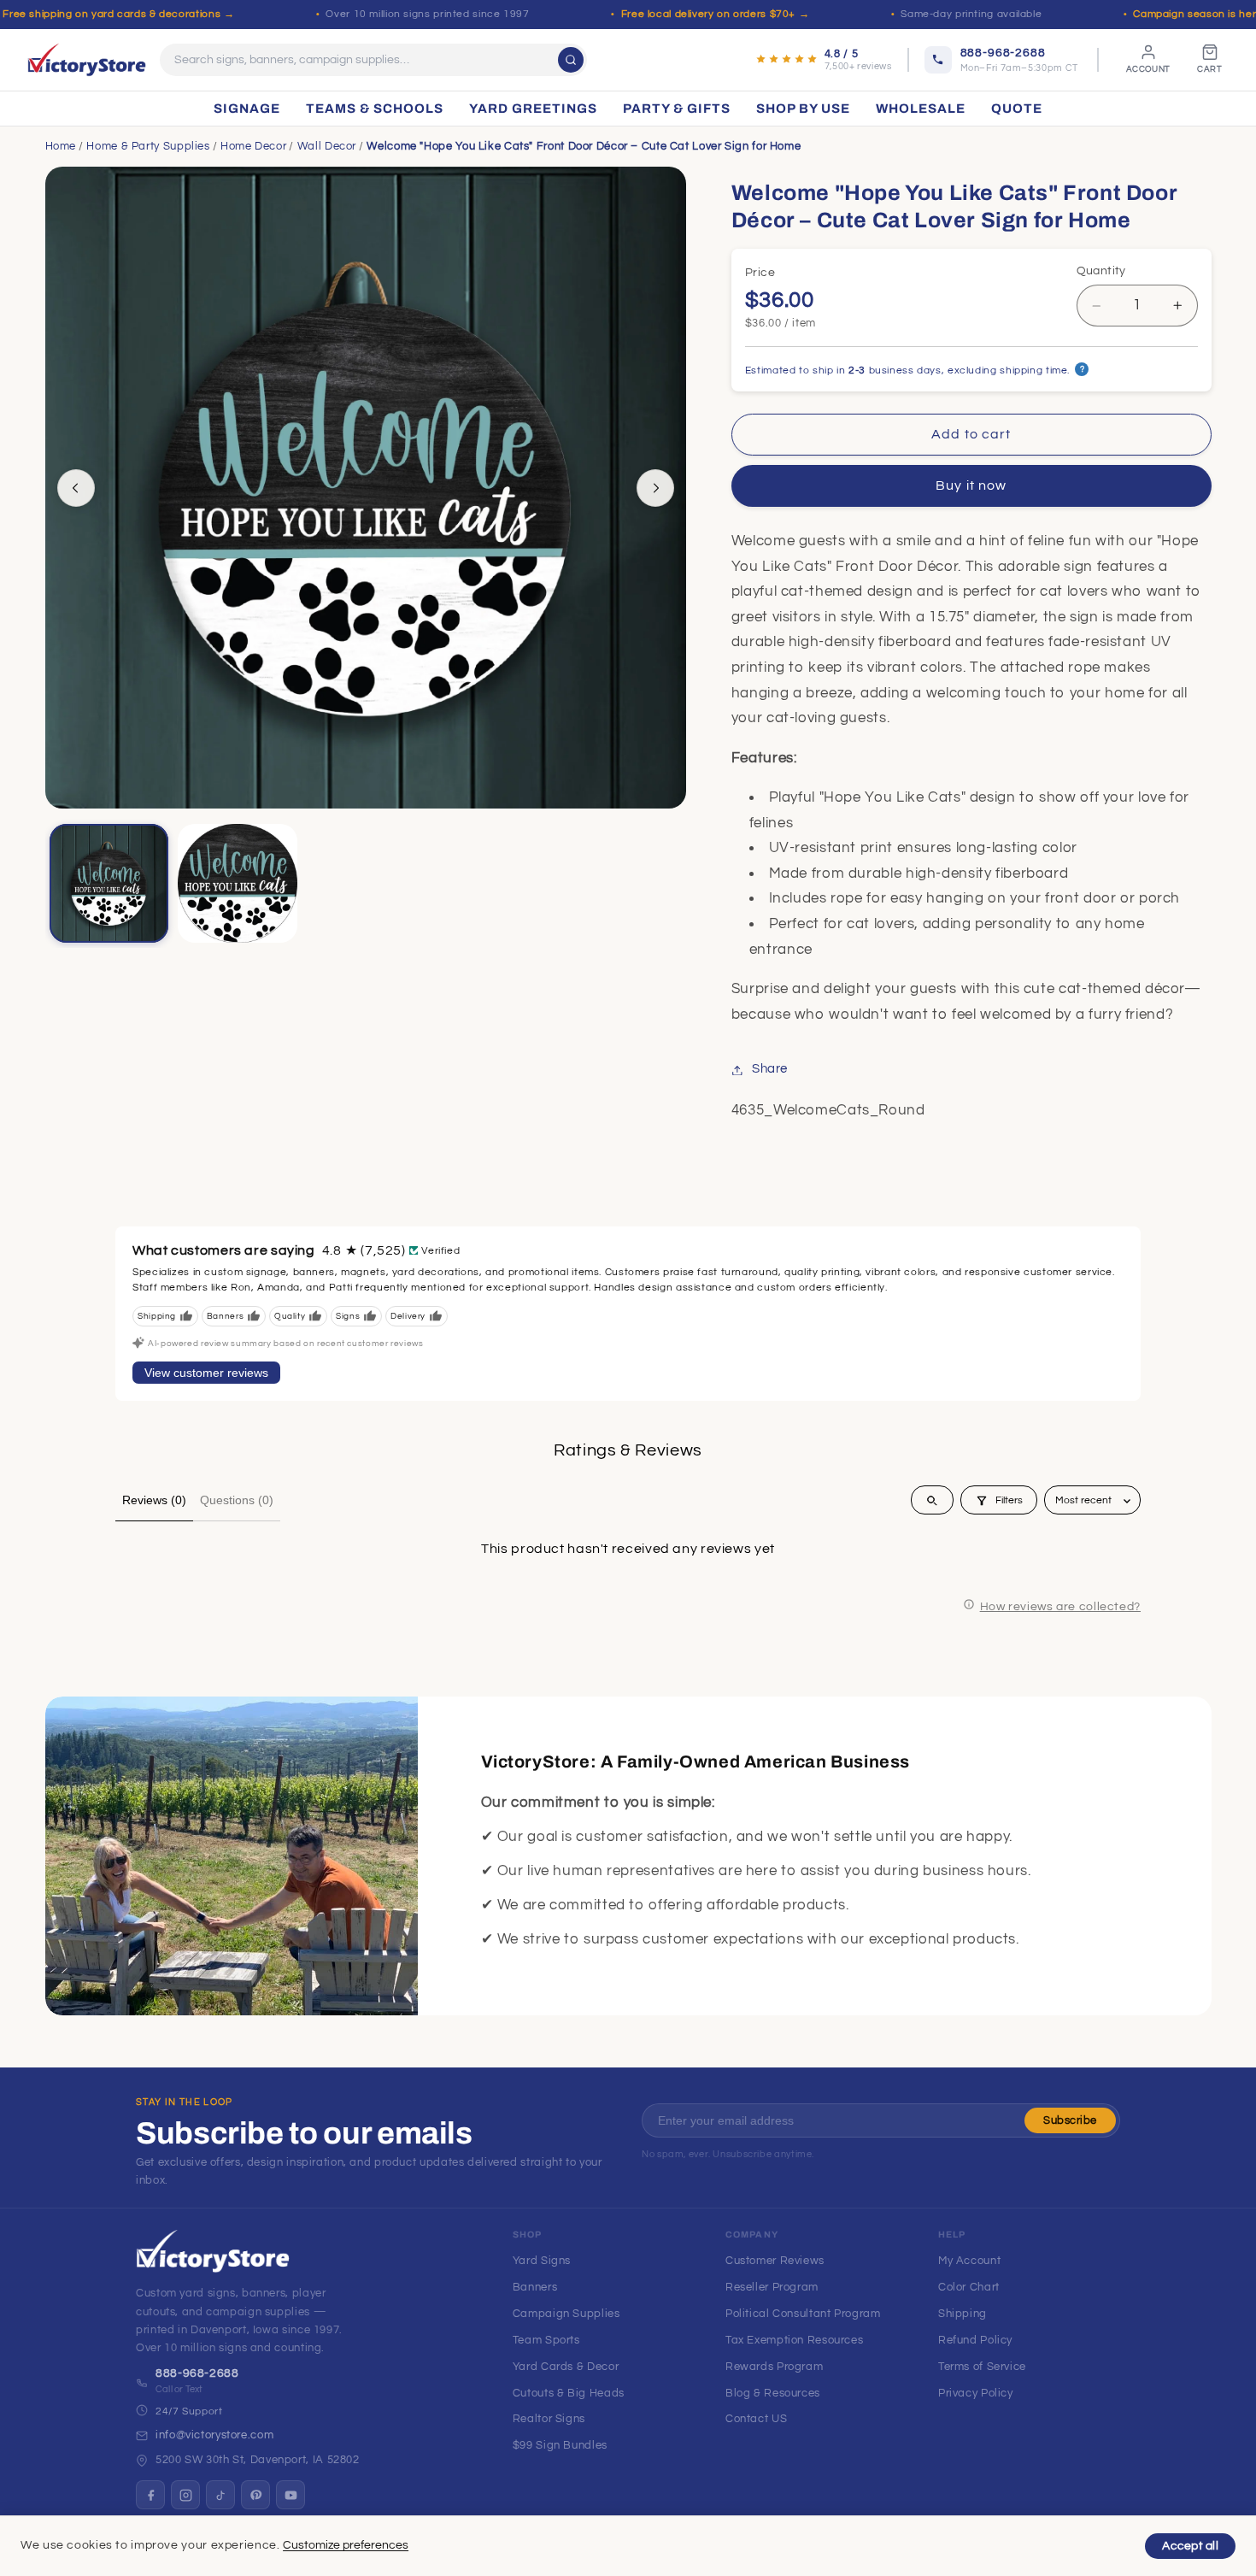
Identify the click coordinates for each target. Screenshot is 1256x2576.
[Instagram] (185, 2495)
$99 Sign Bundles (560, 2445)
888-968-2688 (197, 2373)
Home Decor (253, 146)
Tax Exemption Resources (795, 2340)
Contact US (756, 2419)
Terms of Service (982, 2367)
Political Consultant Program (803, 2314)
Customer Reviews (775, 2261)
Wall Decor (327, 146)
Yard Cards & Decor (566, 2367)
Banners (535, 2287)
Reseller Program (772, 2287)
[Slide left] (76, 488)
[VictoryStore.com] (87, 60)
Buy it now (971, 486)
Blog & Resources (773, 2393)
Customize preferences (346, 2545)
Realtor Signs (549, 2419)
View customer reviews (206, 1373)
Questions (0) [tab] (237, 1500)
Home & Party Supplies (148, 146)
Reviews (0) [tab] (154, 1500)
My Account (969, 2261)
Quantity (1101, 271)
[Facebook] (150, 2495)
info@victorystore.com (214, 2435)
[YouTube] (291, 2495)
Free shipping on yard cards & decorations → (118, 14)
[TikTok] (220, 2495)
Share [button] (770, 1070)
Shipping (963, 2314)
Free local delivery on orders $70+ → (716, 14)
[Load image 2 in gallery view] (238, 884)
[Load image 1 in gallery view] (109, 884)
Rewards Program (774, 2367)
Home (61, 146)
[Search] (571, 60)
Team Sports (546, 2340)
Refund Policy (975, 2340)
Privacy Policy (976, 2393)
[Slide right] (655, 488)
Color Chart (969, 2287)
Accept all (1190, 2546)
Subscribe (1070, 2120)
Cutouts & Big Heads (569, 2393)
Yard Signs (542, 2261)
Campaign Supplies (566, 2314)
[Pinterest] (255, 2495)
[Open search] (932, 1501)
